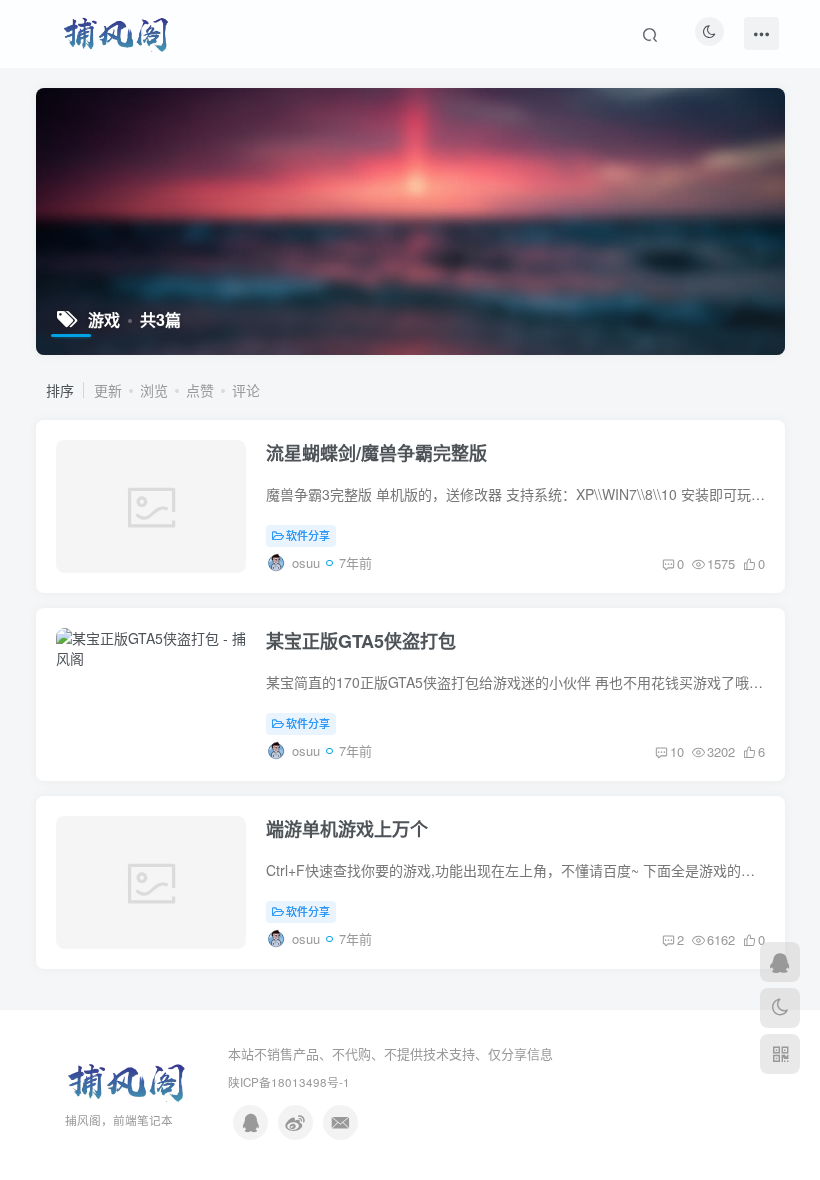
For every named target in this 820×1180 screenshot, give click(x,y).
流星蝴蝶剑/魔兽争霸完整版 (376, 453)
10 (677, 751)
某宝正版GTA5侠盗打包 (361, 641)
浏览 (154, 390)
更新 (108, 390)
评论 (246, 390)
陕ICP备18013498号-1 (289, 1082)
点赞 (200, 390)
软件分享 (308, 535)
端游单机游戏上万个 (347, 829)
